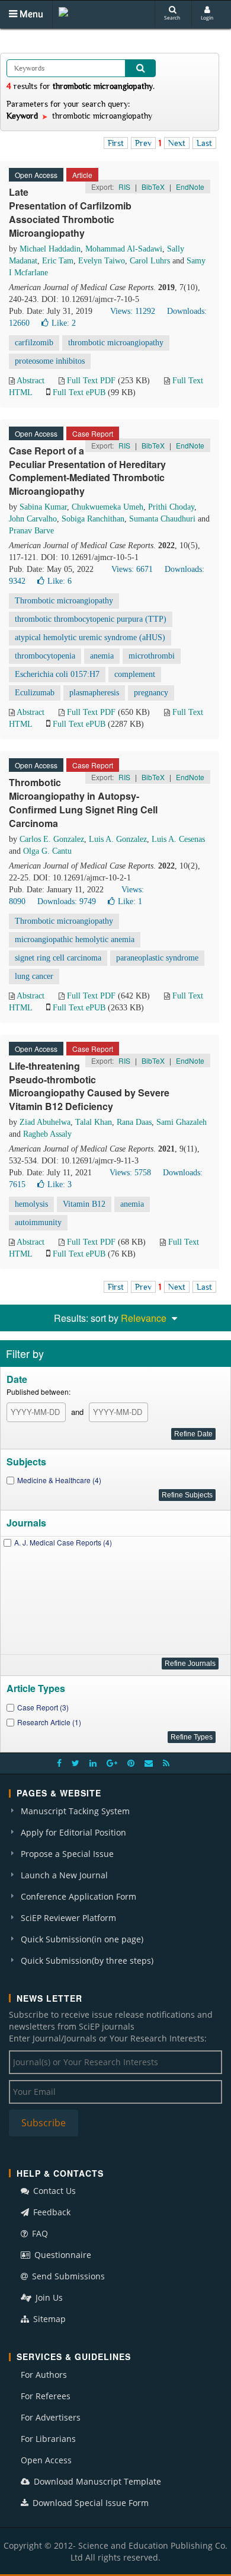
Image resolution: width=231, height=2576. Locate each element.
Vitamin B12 (84, 1204)
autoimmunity (38, 1222)
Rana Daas (134, 1122)
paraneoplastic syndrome (157, 958)
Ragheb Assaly (47, 1134)
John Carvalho (33, 519)
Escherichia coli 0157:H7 (57, 674)
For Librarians (48, 2439)
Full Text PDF (91, 381)
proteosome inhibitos (50, 361)
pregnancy (151, 693)
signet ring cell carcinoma (58, 958)
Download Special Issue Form (89, 2503)
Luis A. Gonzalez (118, 839)
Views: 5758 (130, 1173)
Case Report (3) (43, 1707)
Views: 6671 (132, 569)
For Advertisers (51, 2417)
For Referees (46, 2396)
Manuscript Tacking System (75, 1811)
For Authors (44, 2375)
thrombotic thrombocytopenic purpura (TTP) (91, 619)
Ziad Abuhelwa (45, 1122)
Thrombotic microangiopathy (64, 601)
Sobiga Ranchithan (93, 519)
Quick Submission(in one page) (82, 1939)
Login (207, 18)
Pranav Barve (31, 531)
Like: (64, 323)
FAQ (39, 2233)
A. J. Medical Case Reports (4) (63, 1542)
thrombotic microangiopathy (116, 343)
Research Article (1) (49, 1722)
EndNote (190, 187)
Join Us (48, 2297)
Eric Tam (58, 261)
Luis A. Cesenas (178, 839)
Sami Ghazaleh (182, 1122)
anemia (102, 656)
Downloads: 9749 (67, 901)
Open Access (46, 2460)
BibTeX (153, 187)
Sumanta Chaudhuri (162, 519)
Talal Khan (94, 1122)
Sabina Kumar (43, 507)
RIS (124, 187)
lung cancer (34, 976)
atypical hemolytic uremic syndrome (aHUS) (90, 637)
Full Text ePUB (79, 392)
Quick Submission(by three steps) (87, 1960)
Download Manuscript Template (96, 2481)
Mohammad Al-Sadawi (124, 249)
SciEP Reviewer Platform (68, 1918)
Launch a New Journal (64, 1875)
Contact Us (53, 2191)
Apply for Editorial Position (73, 1832)
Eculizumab (35, 693)
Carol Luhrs (150, 261)
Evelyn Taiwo (102, 261)
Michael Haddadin (50, 249)
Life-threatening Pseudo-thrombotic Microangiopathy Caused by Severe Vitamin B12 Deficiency (89, 1086)
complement (135, 674)
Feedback (51, 2212)
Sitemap (48, 2319)
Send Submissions (67, 2276)
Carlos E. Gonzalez (52, 839)
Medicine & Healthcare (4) (59, 1480)
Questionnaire (62, 2255)
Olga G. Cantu (47, 851)
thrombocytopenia (45, 656)
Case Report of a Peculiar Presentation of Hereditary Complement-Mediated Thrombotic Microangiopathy (87, 471)
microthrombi (152, 656)
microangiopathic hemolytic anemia (75, 939)
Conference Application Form (78, 1896)
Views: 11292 (133, 311)
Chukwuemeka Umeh (108, 507)
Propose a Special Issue (67, 1854)
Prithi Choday (171, 507)
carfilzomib (34, 343)
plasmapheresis (94, 693)
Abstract (31, 381)
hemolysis (31, 1204)
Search (172, 18)
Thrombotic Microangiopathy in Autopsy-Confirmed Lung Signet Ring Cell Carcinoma (83, 803)
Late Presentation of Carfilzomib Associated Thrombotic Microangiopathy (70, 212)
